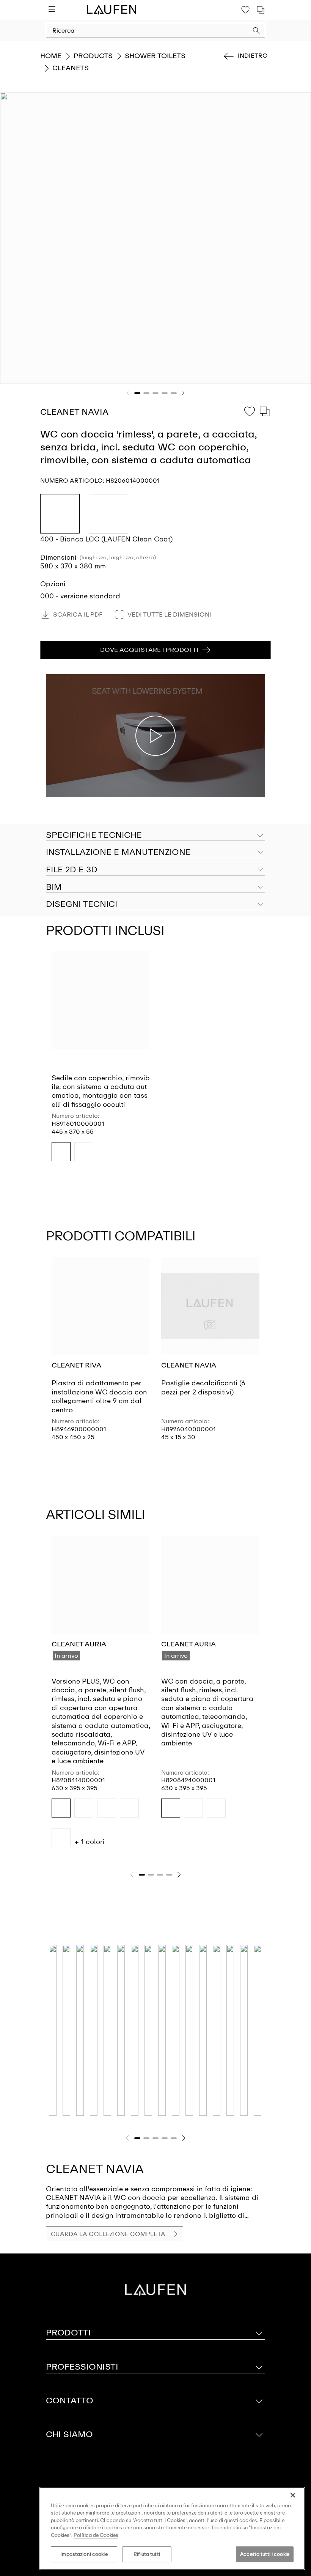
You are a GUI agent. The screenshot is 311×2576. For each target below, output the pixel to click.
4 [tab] (165, 393)
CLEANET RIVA (76, 1365)
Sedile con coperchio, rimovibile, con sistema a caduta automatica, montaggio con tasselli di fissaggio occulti (101, 1091)
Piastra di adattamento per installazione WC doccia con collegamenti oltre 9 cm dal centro (99, 1396)
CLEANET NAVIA (189, 1365)
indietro (253, 56)
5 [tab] (174, 393)
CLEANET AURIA (79, 1644)
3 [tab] (155, 393)
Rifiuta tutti (147, 2554)
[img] (61, 1152)
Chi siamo (69, 2434)
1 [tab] (137, 393)
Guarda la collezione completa (108, 2234)
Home (51, 56)
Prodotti (68, 2333)
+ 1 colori (90, 1842)
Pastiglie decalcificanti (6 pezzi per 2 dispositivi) (203, 1387)
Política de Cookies (96, 2535)
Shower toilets (155, 56)
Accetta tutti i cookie (265, 2554)
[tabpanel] (155, 238)
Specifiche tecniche (94, 835)
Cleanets (71, 68)
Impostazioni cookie (84, 2554)
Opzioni (53, 584)
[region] (172, 2528)
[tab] (155, 853)
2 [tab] (146, 393)
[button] (256, 31)
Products (93, 56)
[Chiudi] (293, 2495)
